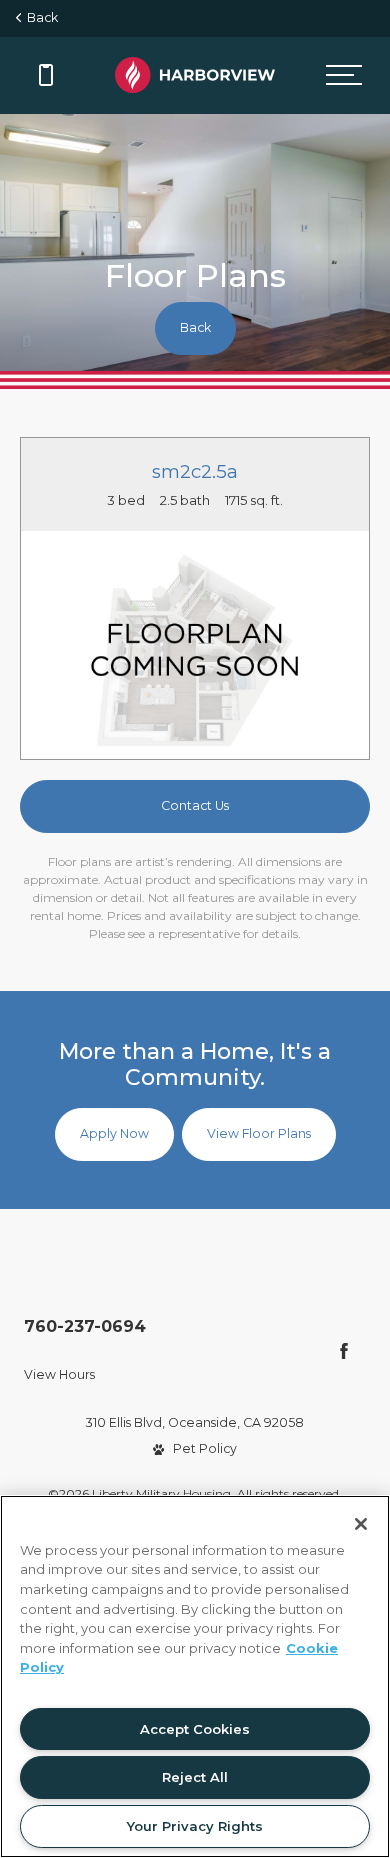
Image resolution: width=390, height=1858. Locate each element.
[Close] (361, 1524)
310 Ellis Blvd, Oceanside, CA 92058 (195, 1422)
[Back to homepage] (195, 75)
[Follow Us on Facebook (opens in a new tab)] (344, 1351)
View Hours (59, 1374)
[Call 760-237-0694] (46, 75)
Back (39, 17)
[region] (195, 1676)
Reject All (195, 1777)
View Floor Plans (259, 1133)
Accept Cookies (195, 1729)
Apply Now (114, 1133)
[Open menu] (343, 75)
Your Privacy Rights (195, 1826)
